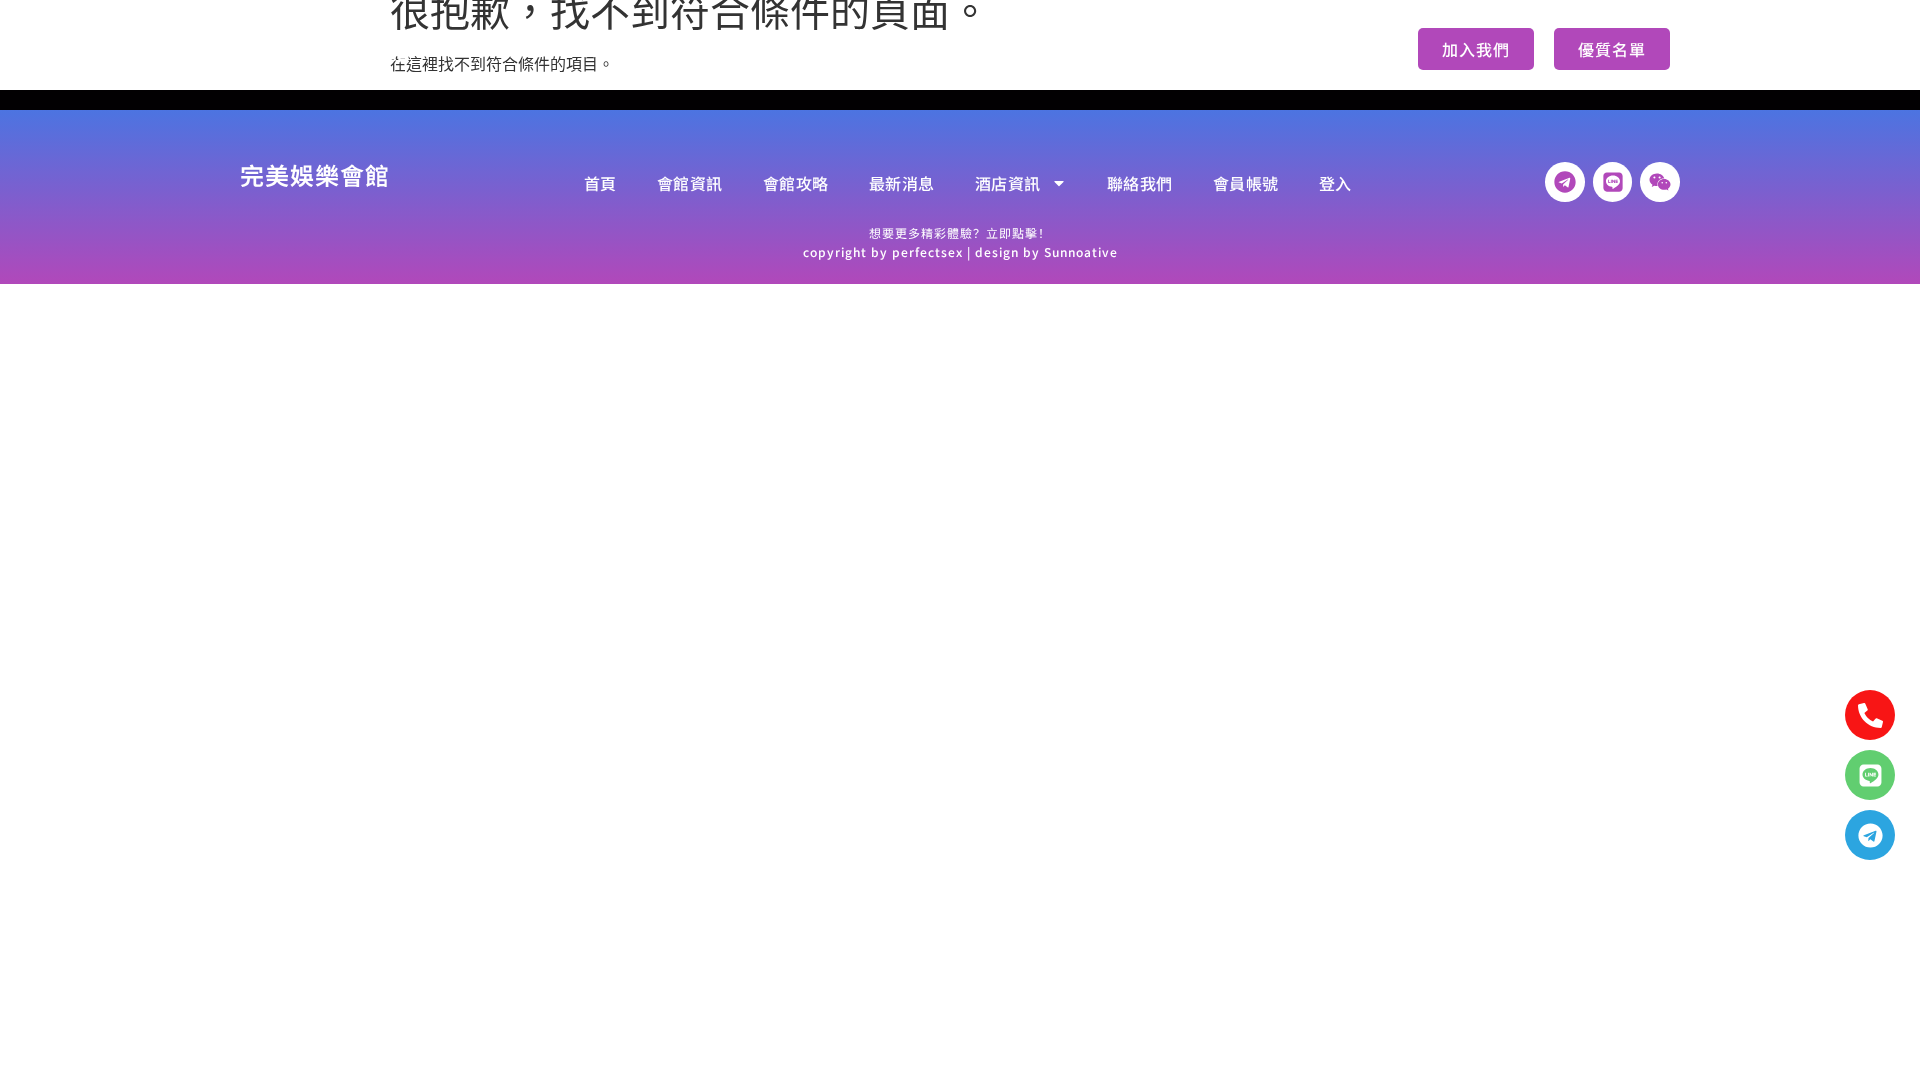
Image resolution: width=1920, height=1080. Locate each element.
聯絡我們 (1074, 49)
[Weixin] (1660, 182)
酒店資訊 (940, 49)
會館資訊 (616, 49)
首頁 (525, 49)
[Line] (1870, 775)
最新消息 (832, 49)
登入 (1273, 49)
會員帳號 (1182, 49)
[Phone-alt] (1870, 715)
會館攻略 (724, 49)
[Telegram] (1870, 835)
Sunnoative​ (1081, 251)
